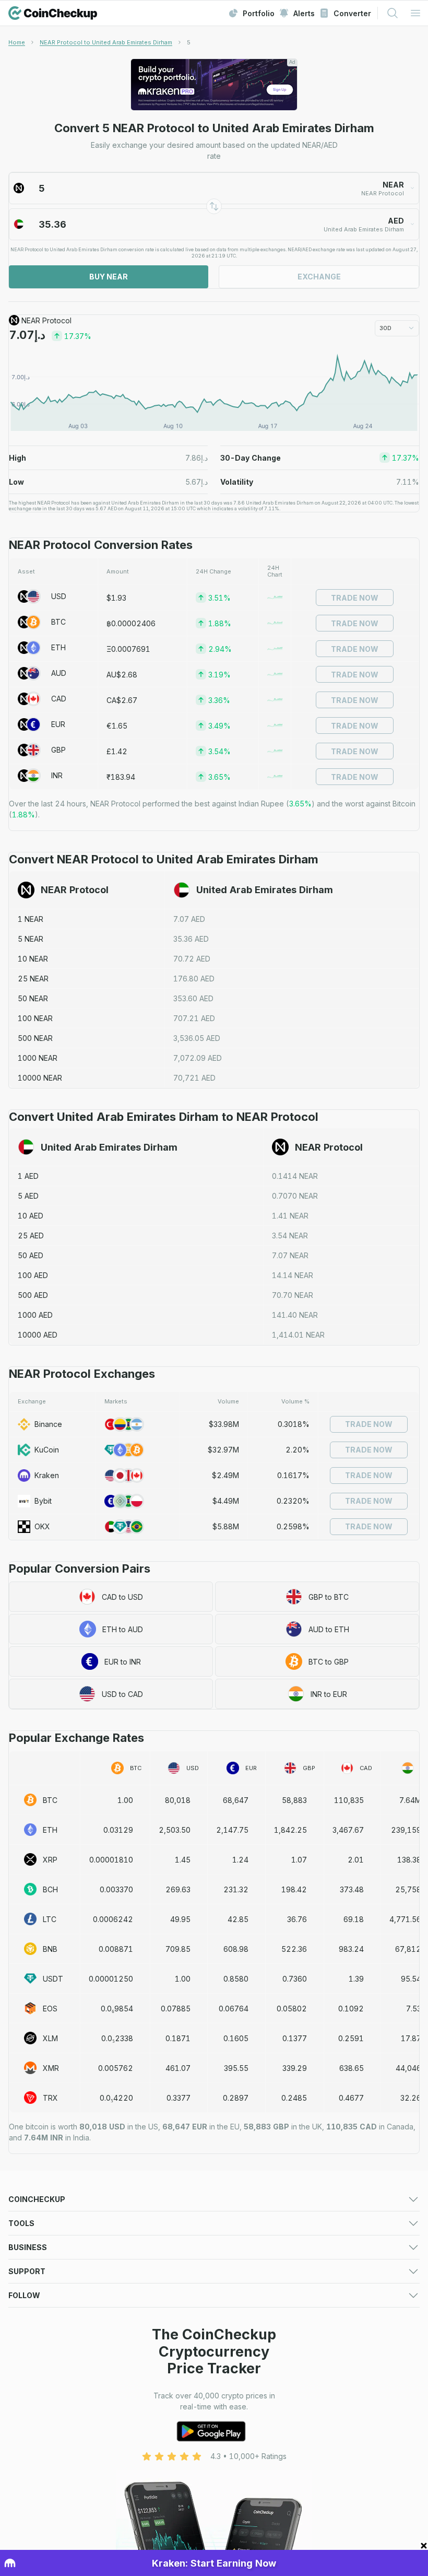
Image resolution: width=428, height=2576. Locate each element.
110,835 (349, 1800)
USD (59, 596)
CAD (59, 699)
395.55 (236, 2068)
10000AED (38, 1335)
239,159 (406, 1830)
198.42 (294, 1889)
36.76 (297, 1919)
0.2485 (294, 2098)
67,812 (408, 1949)
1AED (28, 1176)
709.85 (178, 1949)
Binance (48, 1424)
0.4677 (351, 2098)
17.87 (411, 2038)
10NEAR (33, 959)
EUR (58, 724)
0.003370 (116, 1889)
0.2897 (236, 2098)
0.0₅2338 (117, 2038)
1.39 (356, 1979)
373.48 (352, 1889)
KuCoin (47, 1450)
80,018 (178, 1800)
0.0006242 (113, 1919)
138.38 (409, 1860)
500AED (33, 1295)
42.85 (238, 1919)
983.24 (351, 1949)
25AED (31, 1236)
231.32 (236, 1889)
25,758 (408, 1889)
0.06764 (234, 2009)
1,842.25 (290, 1830)
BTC (58, 622)
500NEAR (35, 1038)
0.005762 (116, 2068)
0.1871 (178, 2038)
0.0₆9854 (117, 2009)
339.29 (295, 2068)
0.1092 (351, 2009)
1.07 (299, 1860)
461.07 (178, 2068)
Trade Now (355, 598)
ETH (58, 647)
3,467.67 (348, 1830)
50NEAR (33, 998)
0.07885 (176, 2009)
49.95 (180, 1919)
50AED (31, 1255)
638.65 (352, 2068)
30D (385, 328)
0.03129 (118, 1830)
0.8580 (236, 1979)
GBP (58, 750)
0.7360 (295, 1979)
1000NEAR (38, 1058)
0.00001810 (111, 1860)
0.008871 (116, 1949)
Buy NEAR (109, 277)
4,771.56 (405, 1919)
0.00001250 (111, 1979)
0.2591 (351, 2038)
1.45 (183, 1860)
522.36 (294, 1949)
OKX (42, 1526)
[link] (189, 42)
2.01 (356, 1860)
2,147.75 (232, 1830)
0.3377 (179, 2098)
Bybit (43, 1501)
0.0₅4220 (116, 2098)
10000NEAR (40, 1078)
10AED (31, 1216)
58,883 (294, 1800)
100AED (33, 1275)
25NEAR (33, 979)
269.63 (178, 1889)
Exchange (319, 277)
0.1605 (236, 2038)
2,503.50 (175, 1830)
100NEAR (35, 1018)
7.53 (414, 2009)
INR (57, 775)
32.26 (411, 2098)
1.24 (240, 1860)
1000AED (35, 1315)
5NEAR (31, 939)
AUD (59, 673)
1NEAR (31, 919)
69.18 (354, 1919)
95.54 (411, 1979)
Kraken (47, 1475)
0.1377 (295, 2038)
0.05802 (292, 2009)
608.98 (236, 1949)
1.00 (125, 1800)
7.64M (410, 1800)
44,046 (408, 2068)
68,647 (236, 1800)
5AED (28, 1196)
